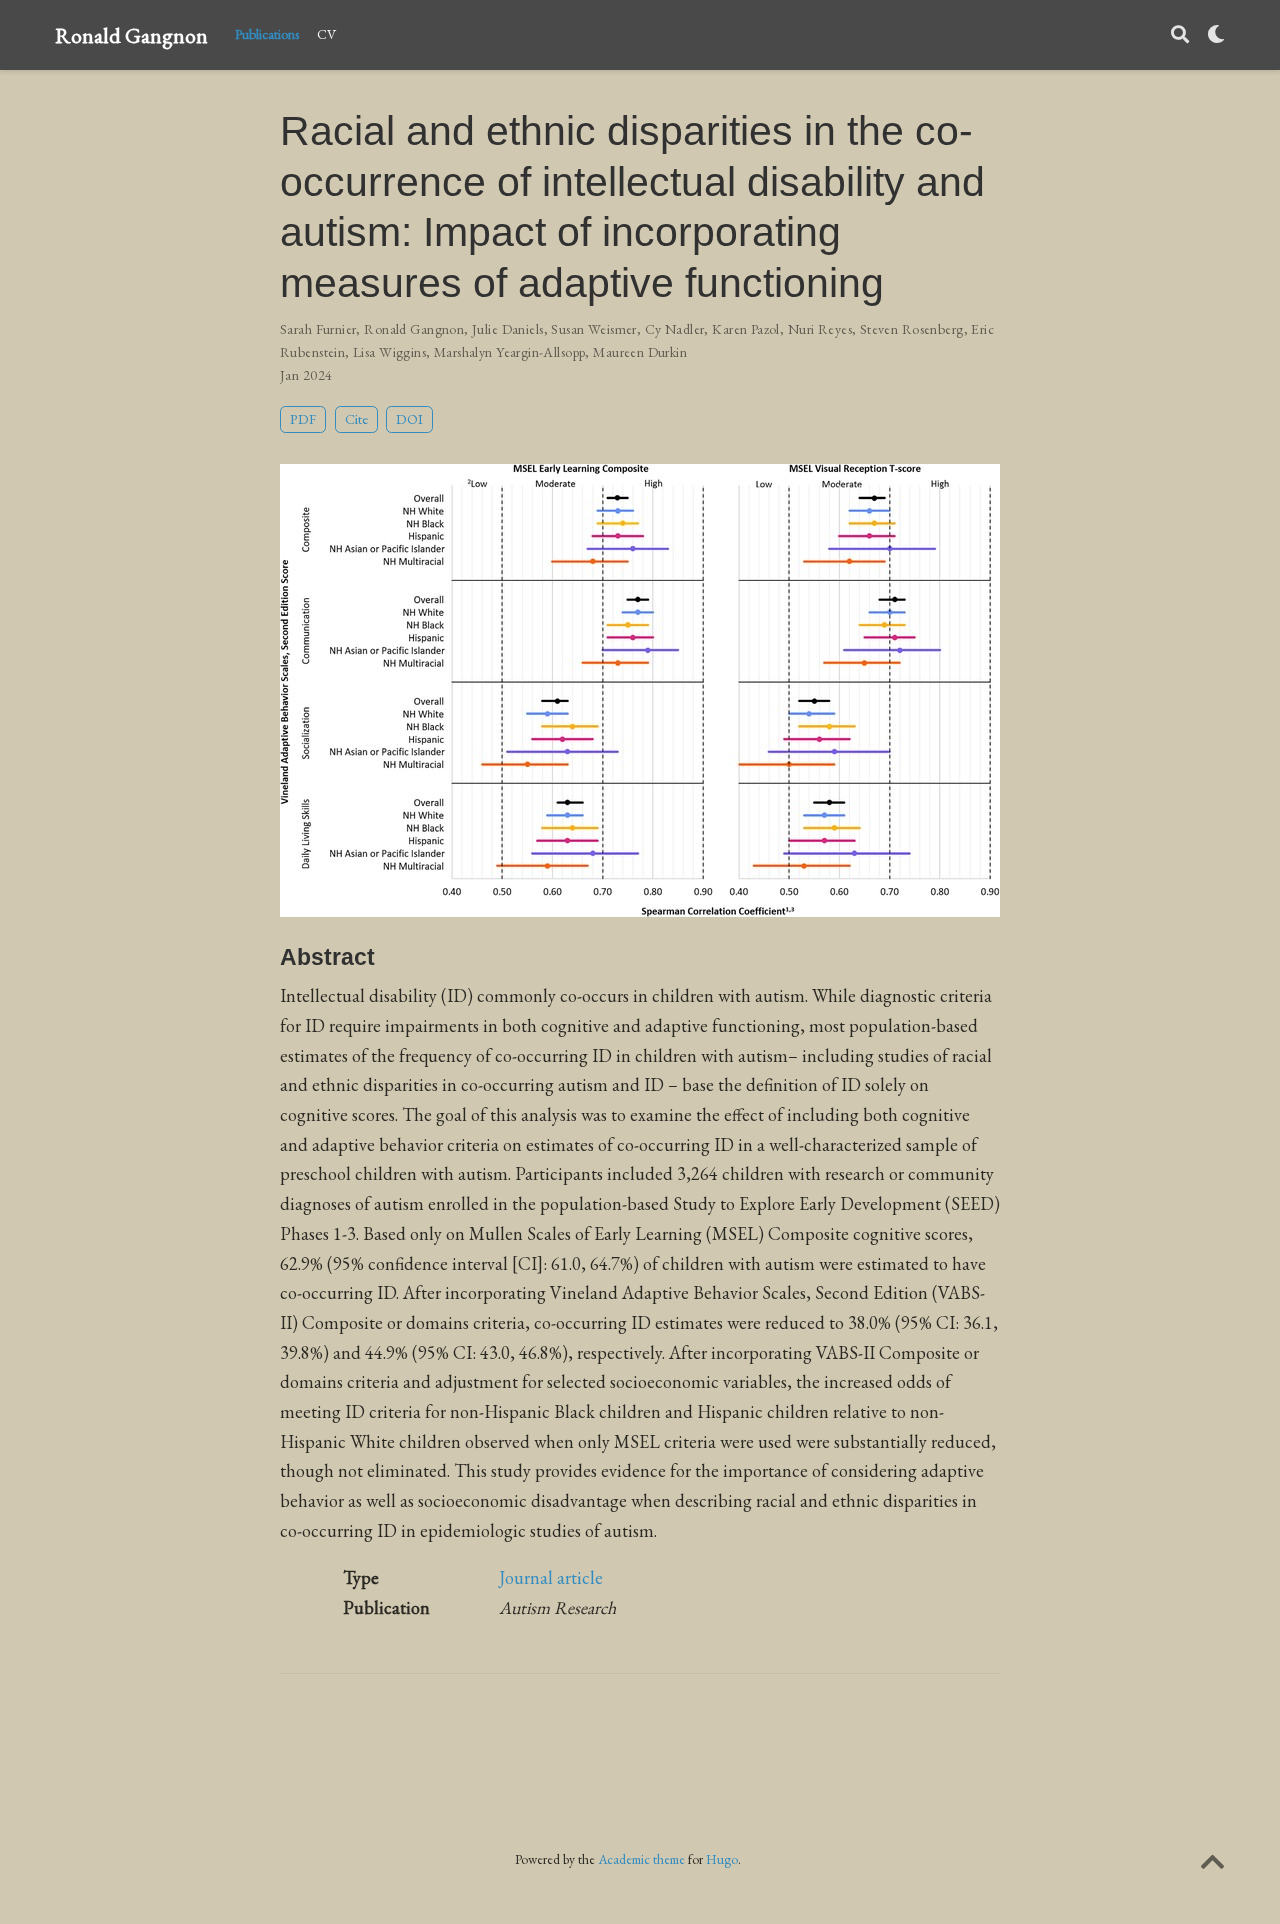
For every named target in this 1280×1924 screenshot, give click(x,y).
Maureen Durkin (640, 352)
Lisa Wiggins (389, 352)
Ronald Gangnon (131, 35)
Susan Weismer (593, 329)
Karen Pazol (746, 329)
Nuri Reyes (820, 329)
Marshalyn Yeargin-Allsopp (510, 352)
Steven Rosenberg (912, 329)
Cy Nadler (675, 329)
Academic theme (641, 1859)
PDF (303, 418)
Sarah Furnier (318, 329)
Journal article (551, 1577)
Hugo (722, 1859)
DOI (409, 418)
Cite (356, 418)
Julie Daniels (507, 329)
